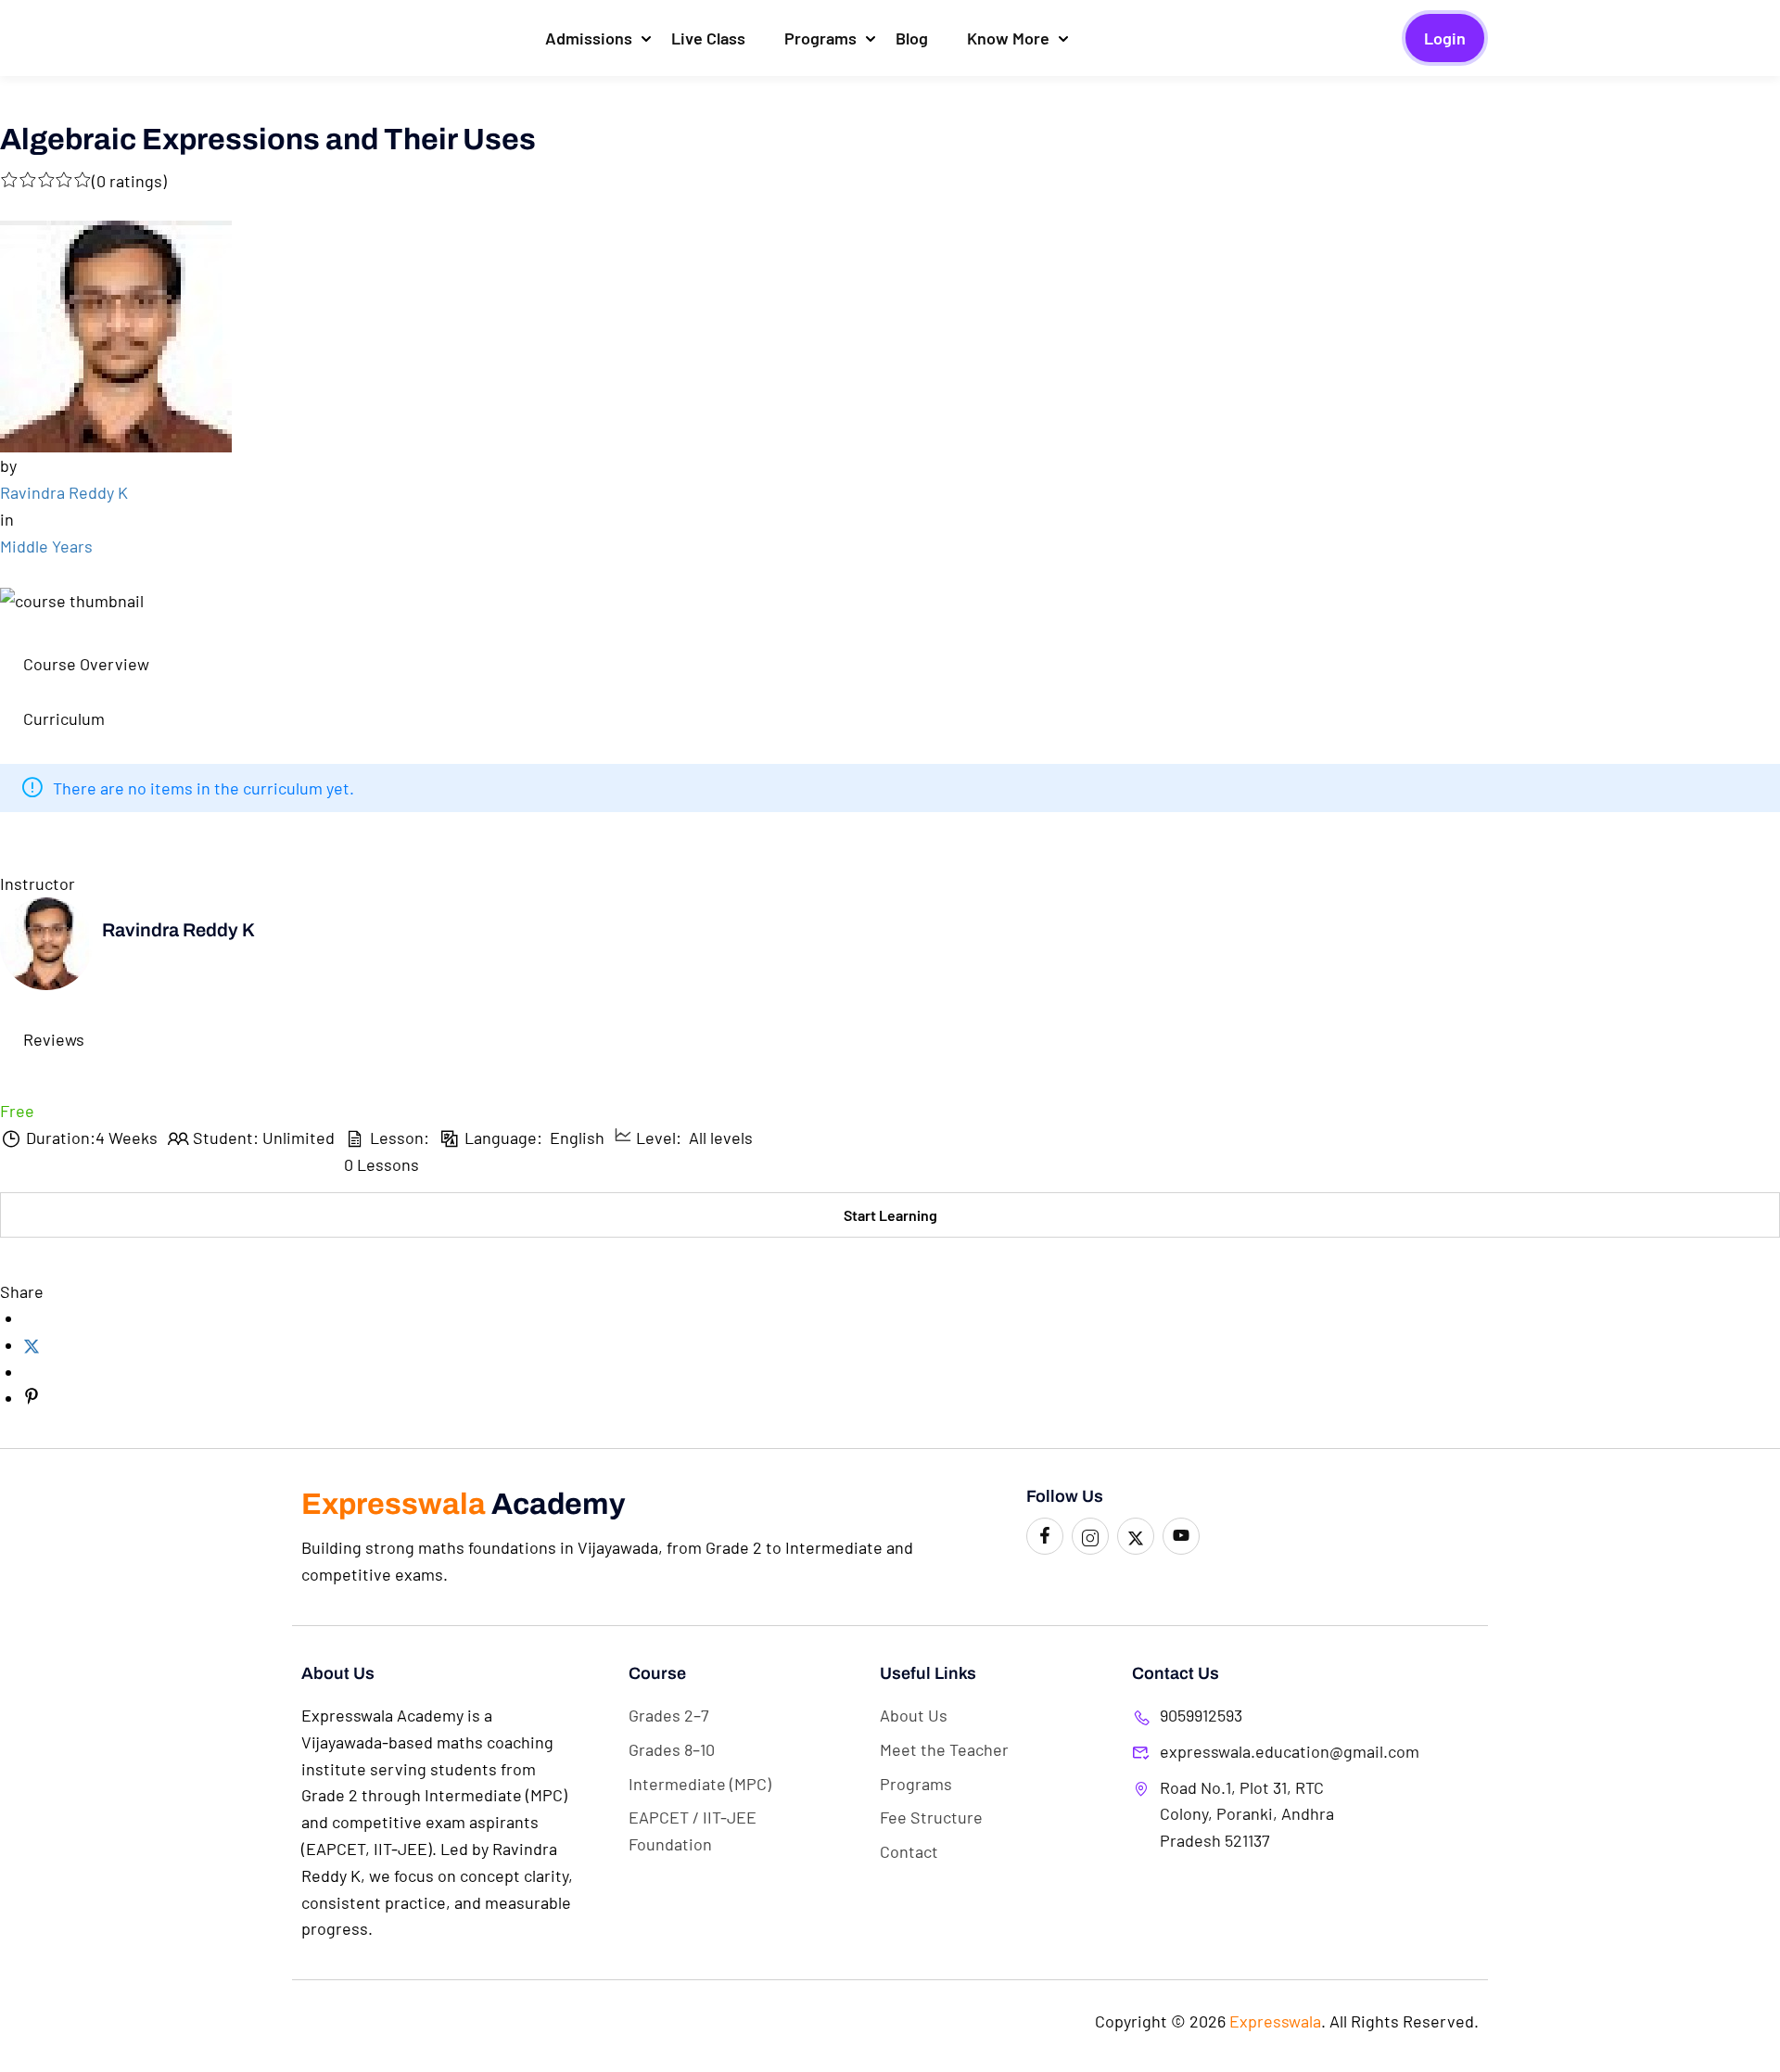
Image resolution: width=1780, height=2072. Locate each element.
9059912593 (1201, 1715)
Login (1445, 38)
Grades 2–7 (669, 1715)
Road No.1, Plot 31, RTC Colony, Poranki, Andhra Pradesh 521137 (1247, 1814)
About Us (914, 1715)
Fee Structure (931, 1817)
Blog (912, 38)
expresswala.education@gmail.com (1249, 1751)
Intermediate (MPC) (700, 1784)
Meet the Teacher (944, 1749)
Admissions (589, 38)
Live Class (708, 38)
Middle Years (46, 546)
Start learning (890, 1215)
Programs (820, 38)
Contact (909, 1851)
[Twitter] (32, 1345)
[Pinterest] (32, 1398)
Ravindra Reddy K (64, 492)
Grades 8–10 (672, 1749)
